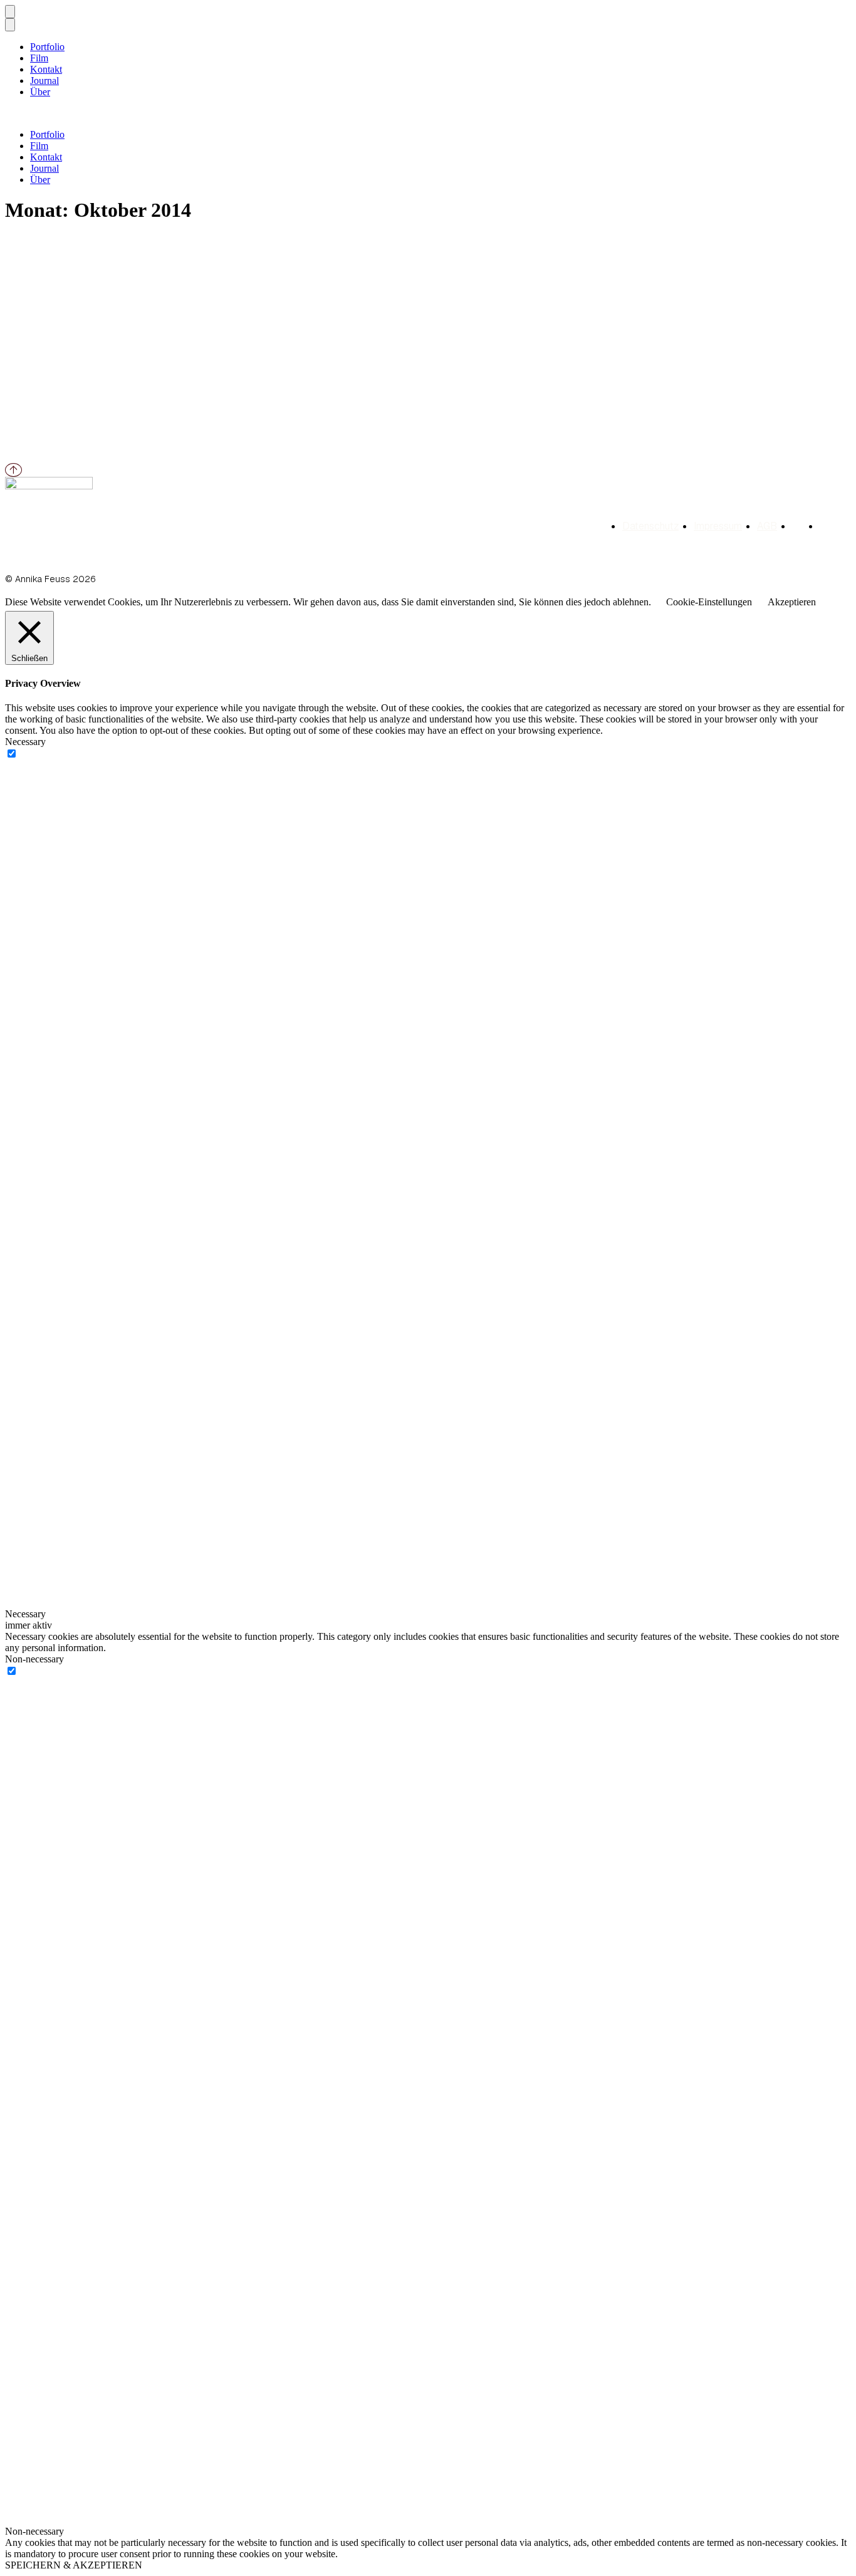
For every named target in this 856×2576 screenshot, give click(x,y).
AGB (767, 526)
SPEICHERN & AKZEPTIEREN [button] (74, 2565)
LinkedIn (798, 526)
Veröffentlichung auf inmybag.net (113, 268)
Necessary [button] (25, 742)
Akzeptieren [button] (792, 602)
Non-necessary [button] (34, 1659)
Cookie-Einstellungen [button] (709, 602)
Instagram (826, 526)
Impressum (718, 526)
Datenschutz (650, 526)
